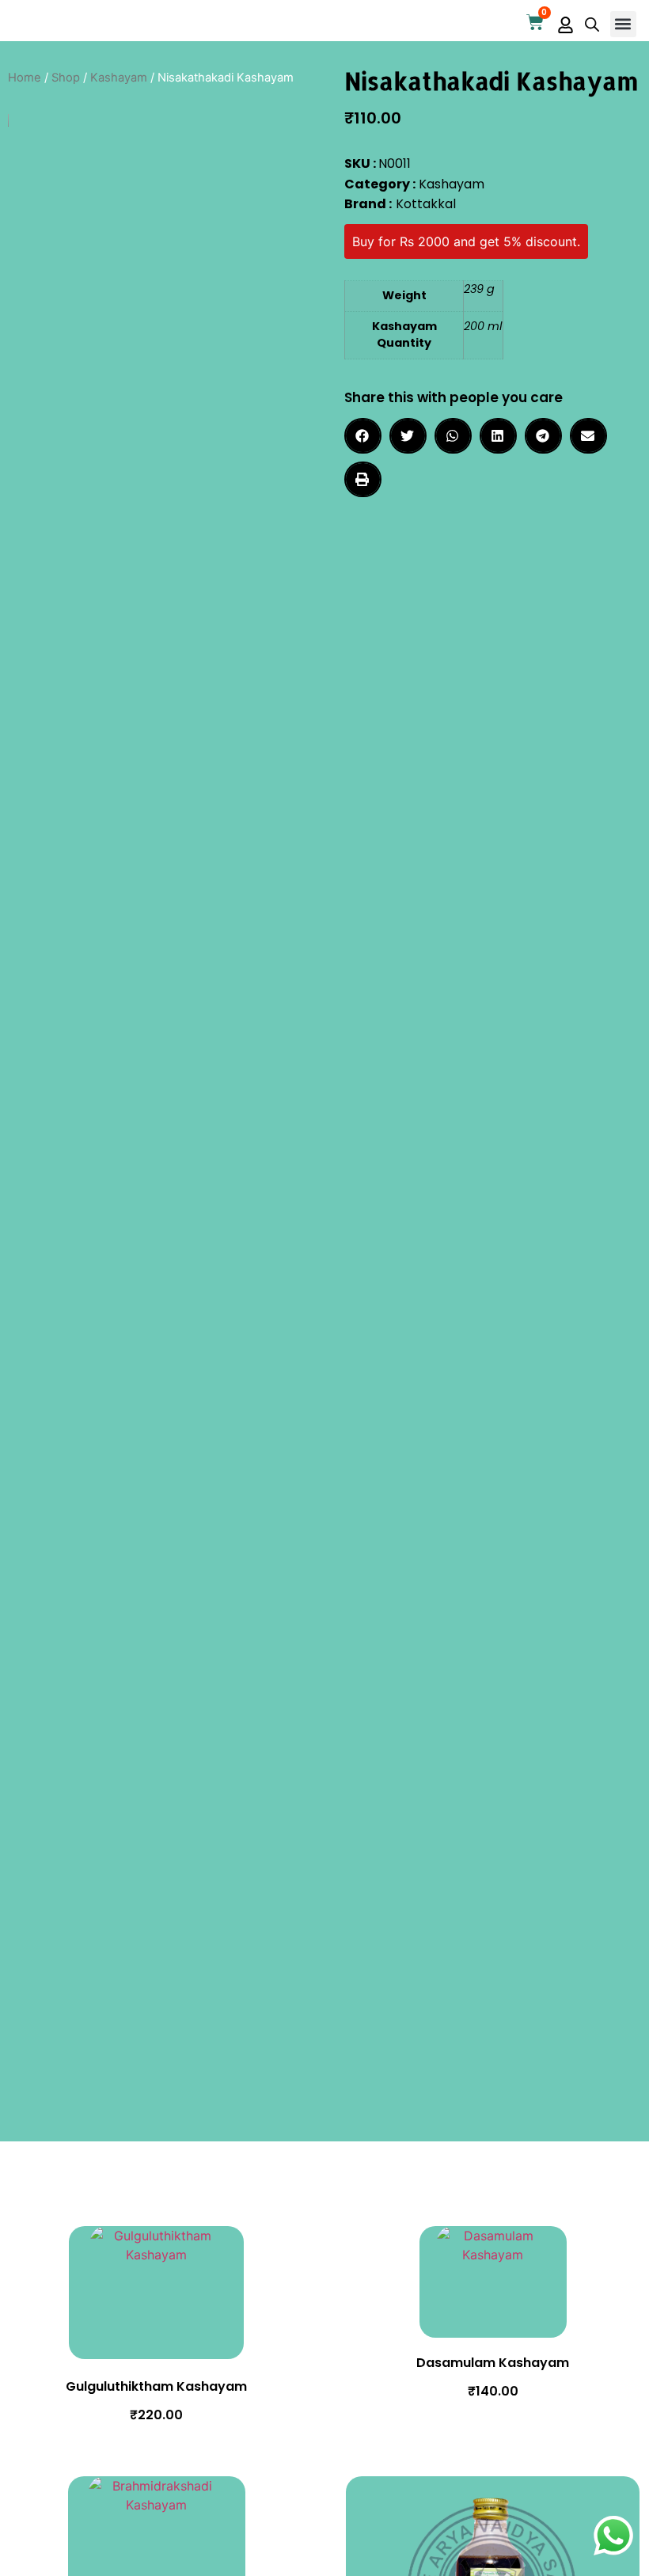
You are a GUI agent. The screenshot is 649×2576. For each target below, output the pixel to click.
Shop (66, 78)
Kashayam (119, 78)
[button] (623, 24)
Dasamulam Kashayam (493, 2363)
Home (25, 78)
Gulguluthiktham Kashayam (156, 2386)
